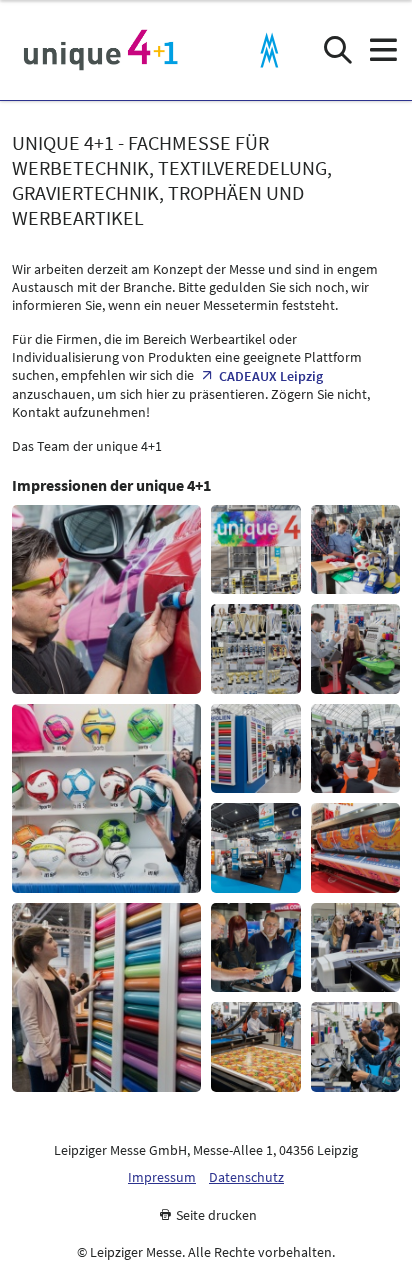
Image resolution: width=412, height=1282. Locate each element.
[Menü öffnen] (382, 50)
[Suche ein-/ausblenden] (337, 50)
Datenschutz (246, 1177)
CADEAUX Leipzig (271, 376)
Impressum (162, 1177)
